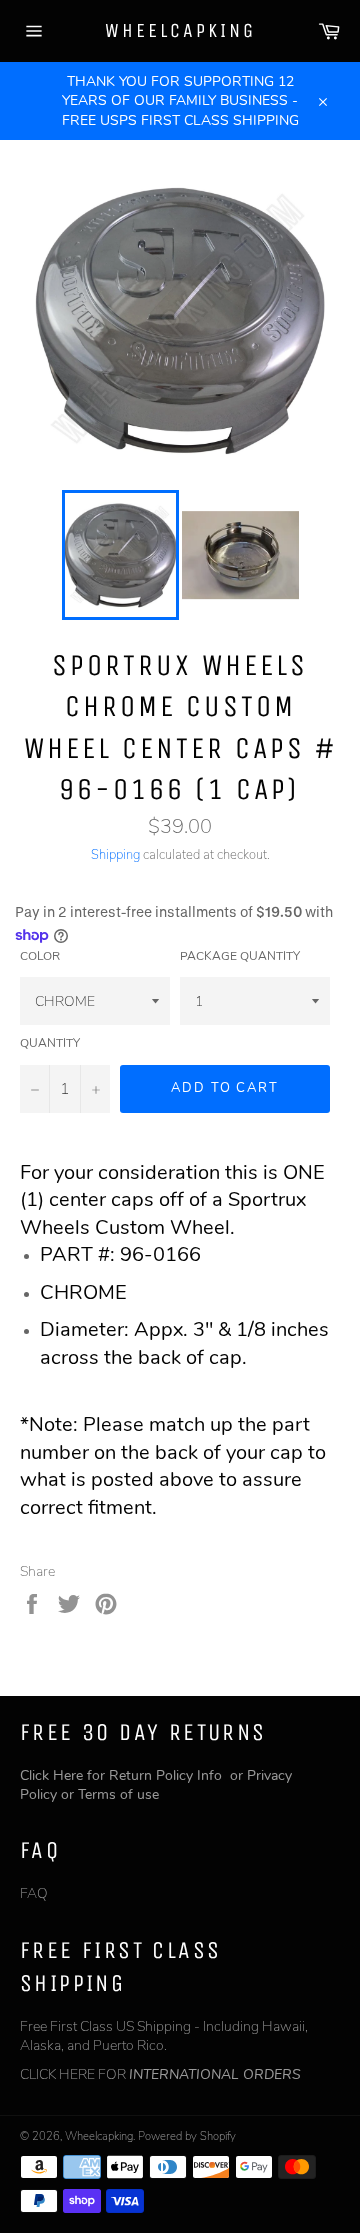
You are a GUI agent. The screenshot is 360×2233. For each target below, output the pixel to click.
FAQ (34, 1893)
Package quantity (240, 956)
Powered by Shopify (187, 2136)
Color (40, 956)
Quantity (50, 1043)
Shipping (115, 855)
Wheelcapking (180, 30)
